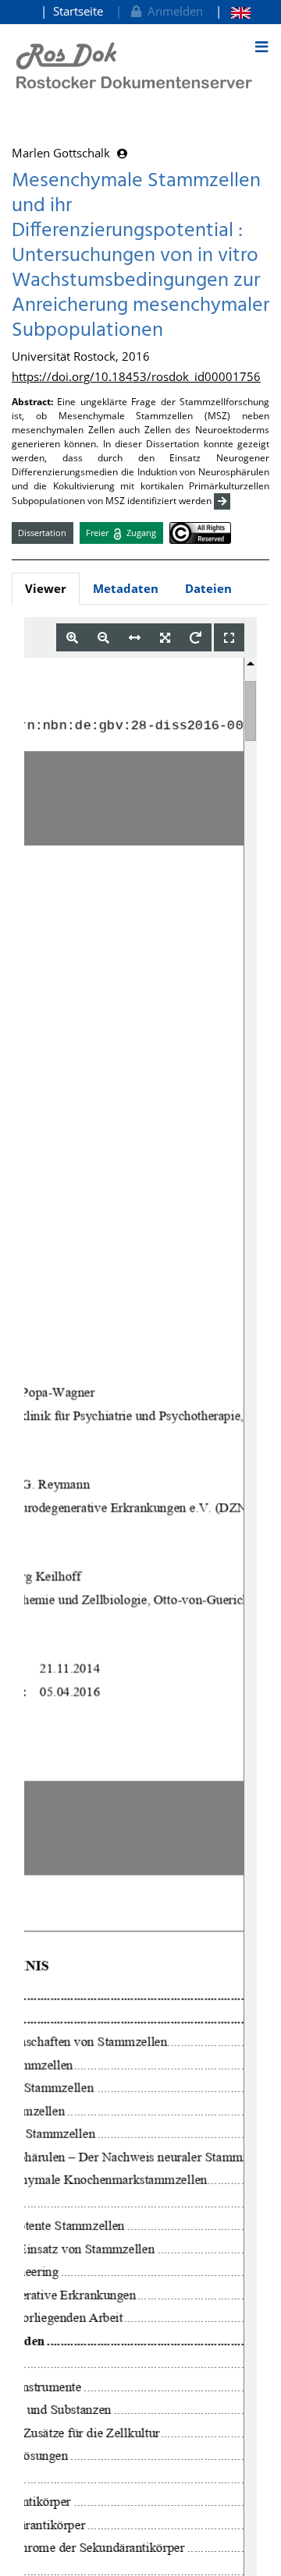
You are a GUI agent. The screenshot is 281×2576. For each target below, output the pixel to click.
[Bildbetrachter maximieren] (229, 638)
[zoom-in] (72, 638)
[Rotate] (196, 638)
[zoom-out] (103, 638)
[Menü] (261, 47)
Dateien (208, 588)
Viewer (46, 588)
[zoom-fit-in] (165, 638)
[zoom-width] (135, 638)
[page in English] (233, 11)
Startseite (78, 11)
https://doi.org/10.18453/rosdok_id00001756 (136, 376)
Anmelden (172, 11)
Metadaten (126, 588)
